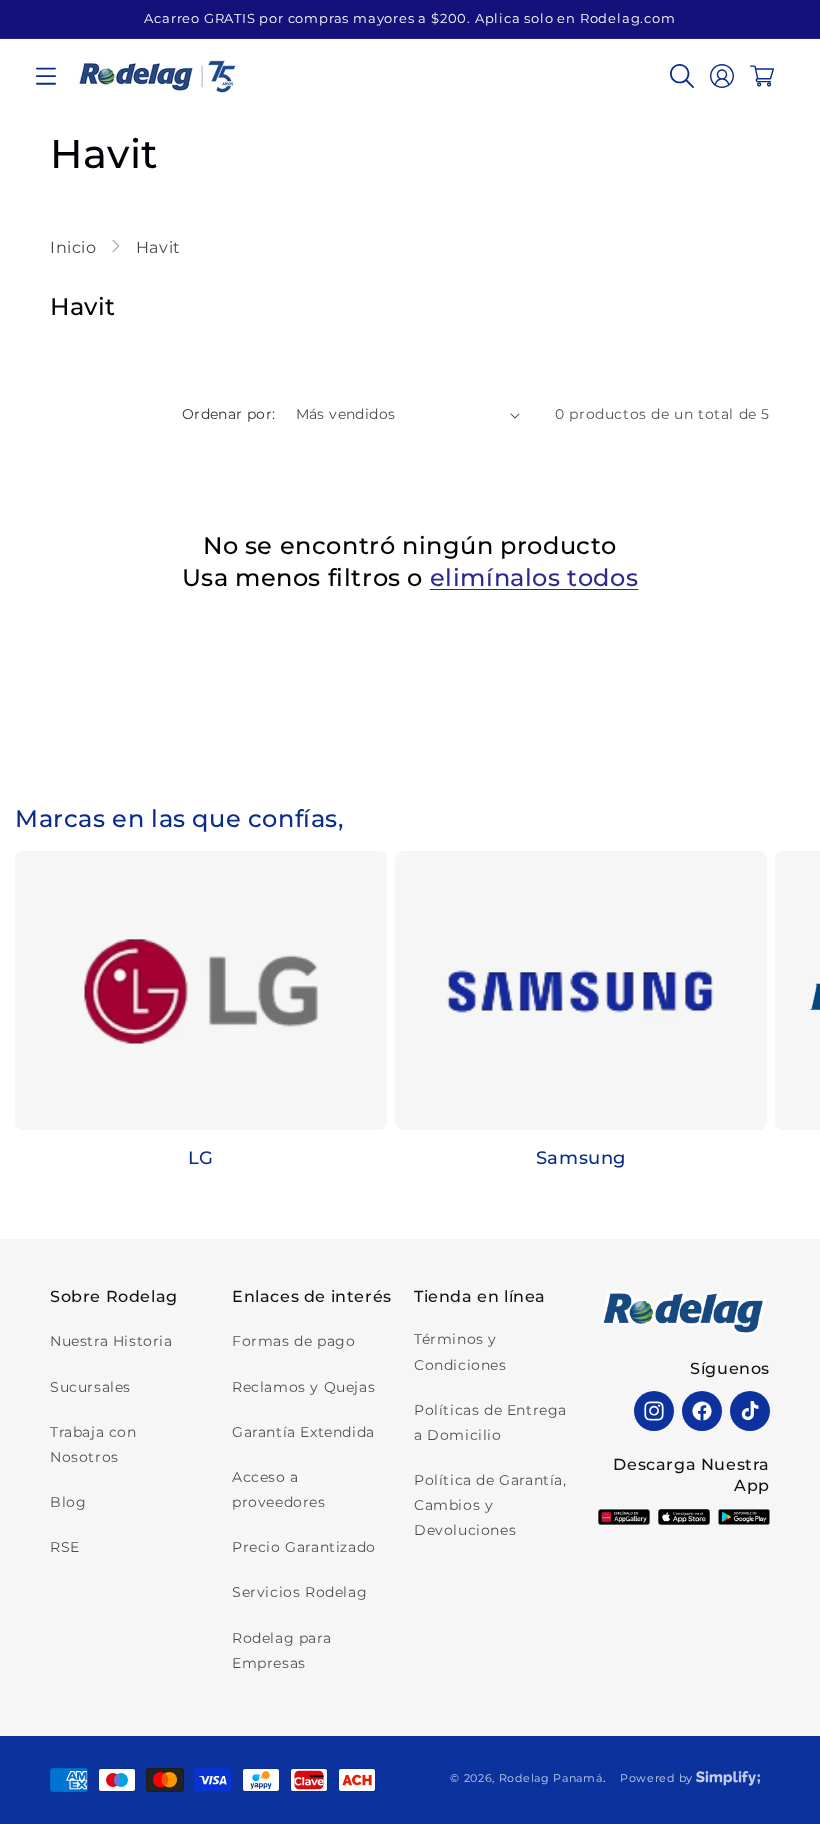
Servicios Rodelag (299, 1592)
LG (201, 1158)
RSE (65, 1547)
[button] (46, 76)
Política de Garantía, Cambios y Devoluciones (490, 1505)
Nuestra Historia (111, 1341)
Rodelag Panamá (551, 1778)
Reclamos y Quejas (303, 1387)
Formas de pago (293, 1341)
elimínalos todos (534, 577)
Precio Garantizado (304, 1547)
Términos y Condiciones (460, 1351)
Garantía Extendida (303, 1432)
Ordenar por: (229, 414)
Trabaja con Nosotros (93, 1444)
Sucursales (90, 1387)
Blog (68, 1502)
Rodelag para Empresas (281, 1650)
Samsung (581, 1158)
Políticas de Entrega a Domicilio (490, 1422)
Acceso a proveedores (279, 1489)
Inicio (75, 247)
